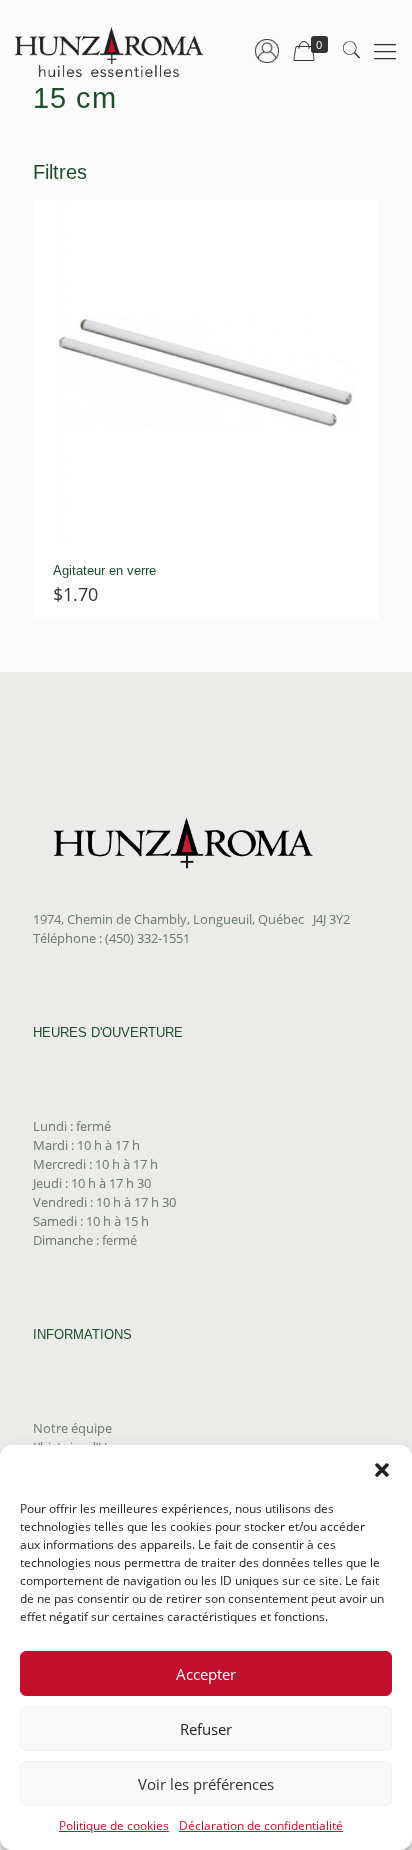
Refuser (206, 1729)
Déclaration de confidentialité (261, 1825)
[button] (382, 1470)
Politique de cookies (114, 1825)
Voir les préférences (206, 1784)
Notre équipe (72, 1428)
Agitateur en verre (104, 570)
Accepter (206, 1674)
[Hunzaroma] (109, 50)
